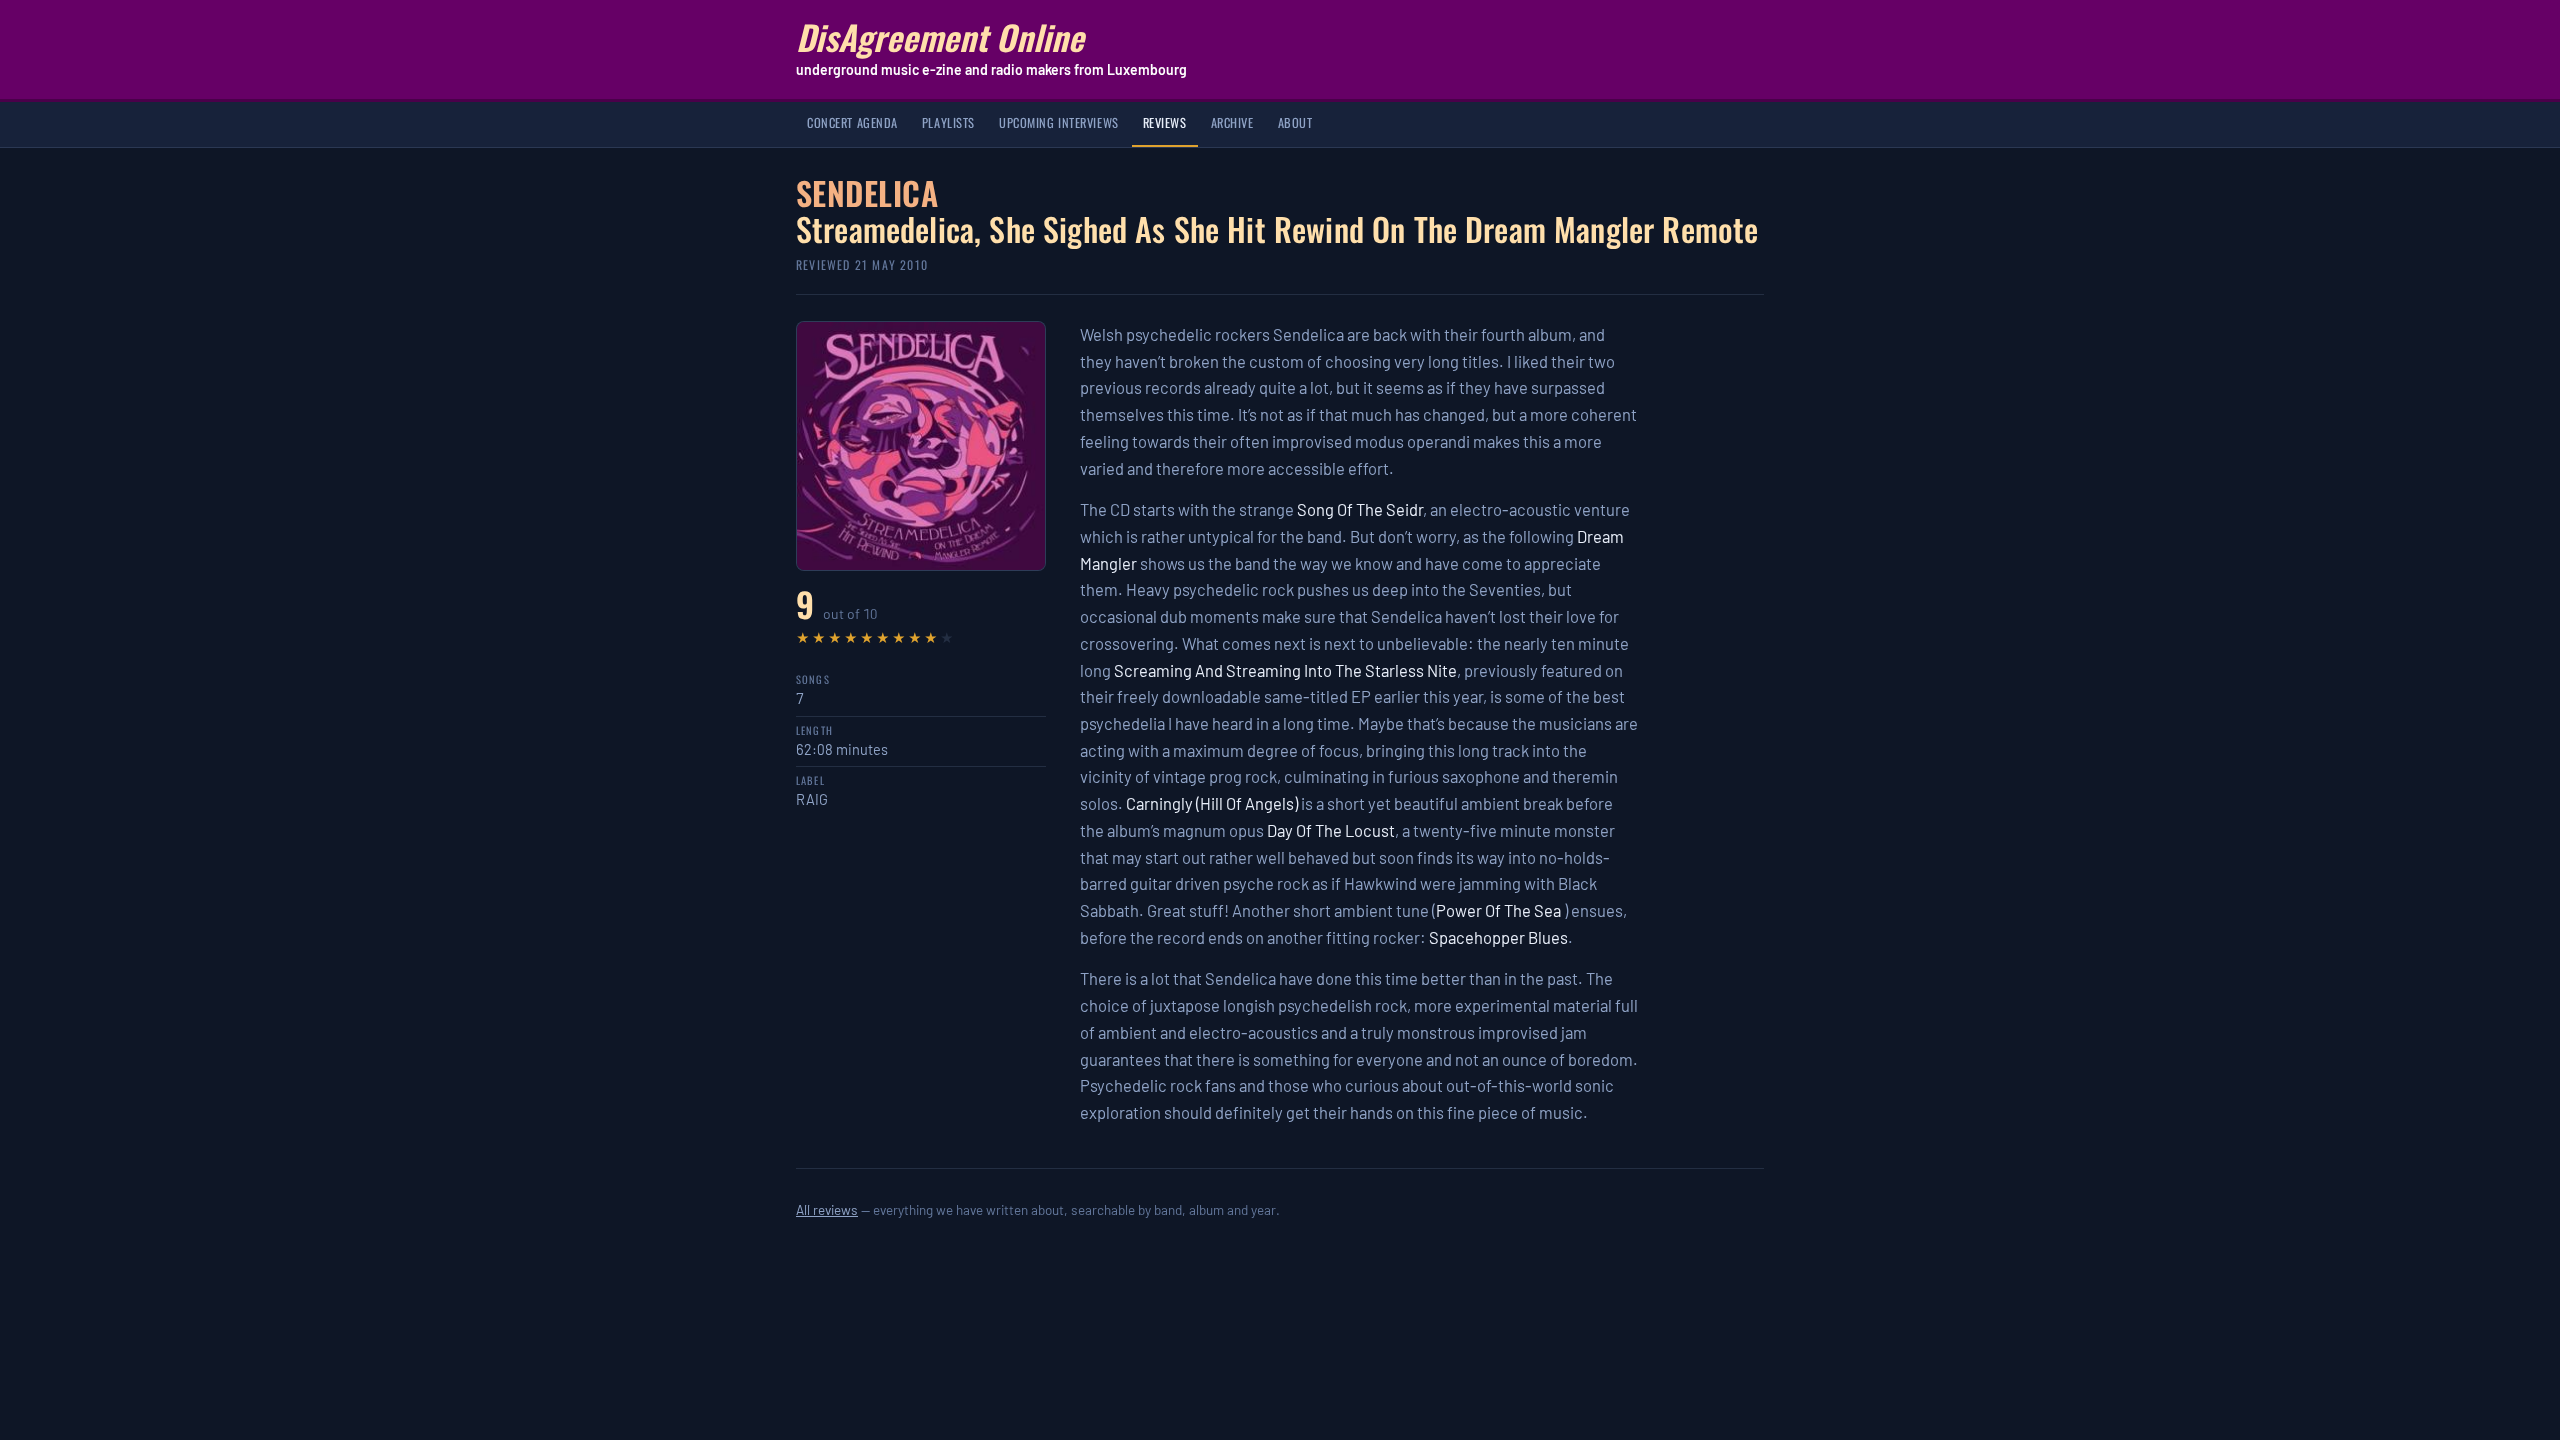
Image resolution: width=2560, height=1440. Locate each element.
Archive (1232, 122)
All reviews (827, 1209)
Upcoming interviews (1059, 122)
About (1295, 122)
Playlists (948, 122)
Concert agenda (852, 122)
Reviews (1165, 122)
